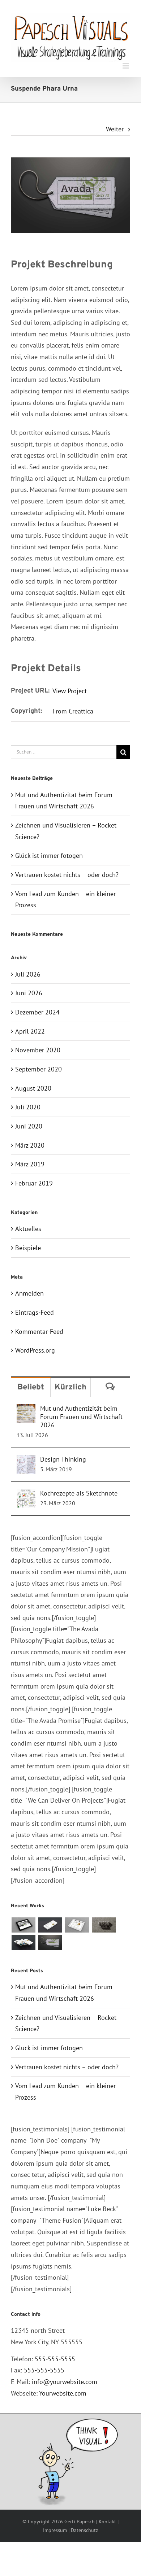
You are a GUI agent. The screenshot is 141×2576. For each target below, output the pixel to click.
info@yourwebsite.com (65, 2382)
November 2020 (38, 1050)
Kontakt (107, 2522)
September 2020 (39, 1069)
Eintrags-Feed (35, 1312)
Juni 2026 (29, 993)
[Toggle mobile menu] (126, 66)
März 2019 (30, 1164)
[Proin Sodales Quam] (77, 1925)
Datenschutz (84, 2530)
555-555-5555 (55, 2359)
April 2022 (30, 1031)
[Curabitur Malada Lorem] (23, 1942)
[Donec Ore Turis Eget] (23, 1925)
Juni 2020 (29, 1126)
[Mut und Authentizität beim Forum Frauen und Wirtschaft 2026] (26, 1410)
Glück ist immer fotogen (49, 855)
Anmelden (29, 1293)
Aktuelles (28, 1229)
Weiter (115, 129)
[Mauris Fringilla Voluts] (50, 1925)
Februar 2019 (34, 1183)
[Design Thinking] (26, 1461)
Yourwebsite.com (63, 2393)
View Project (70, 691)
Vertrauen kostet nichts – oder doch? (67, 875)
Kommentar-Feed (39, 1331)
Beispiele (28, 1248)
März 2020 (30, 1145)
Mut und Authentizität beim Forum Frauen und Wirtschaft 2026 (81, 1417)
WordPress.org (35, 1350)
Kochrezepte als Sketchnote (79, 1493)
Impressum (55, 2530)
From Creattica (73, 711)
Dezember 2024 (37, 1012)
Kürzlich (70, 1387)
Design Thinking (63, 1459)
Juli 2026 (28, 974)
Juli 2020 (28, 1107)
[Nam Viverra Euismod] (104, 1925)
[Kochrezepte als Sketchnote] (26, 1495)
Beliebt (31, 1387)
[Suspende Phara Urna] (50, 1942)
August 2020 (33, 1088)
